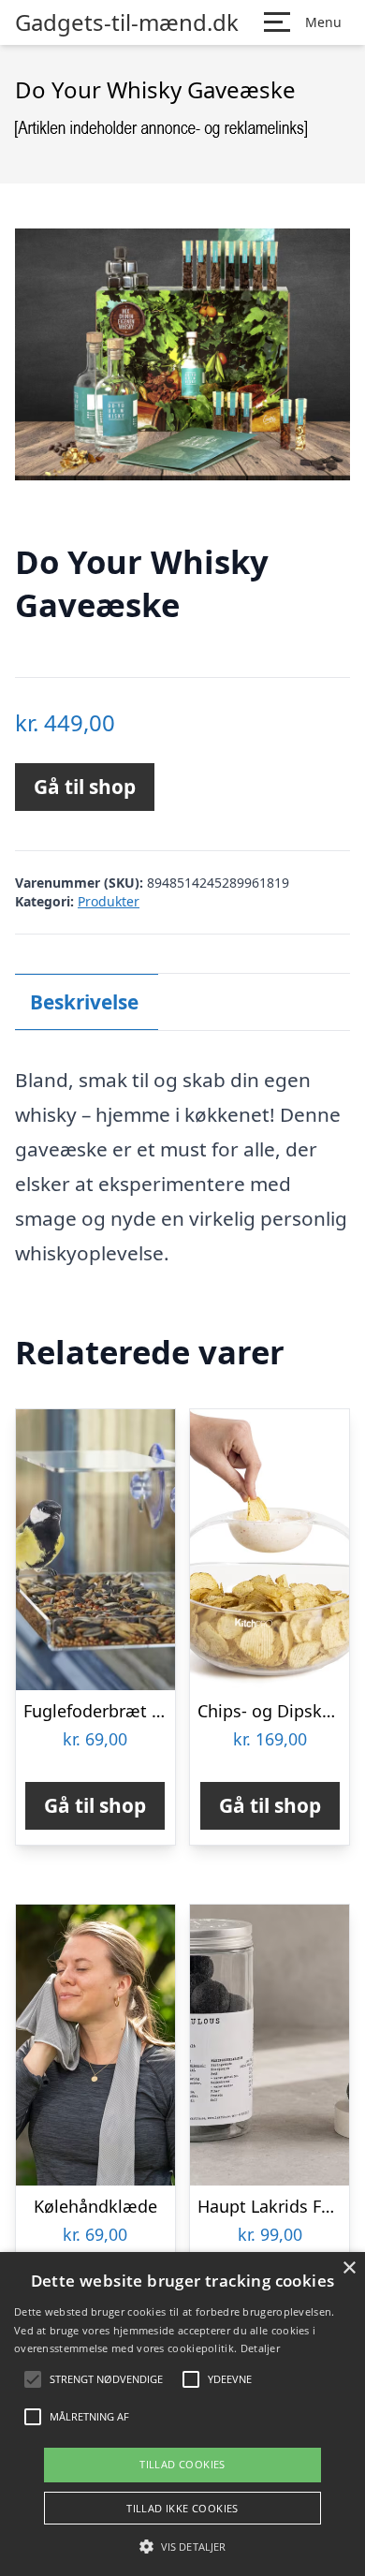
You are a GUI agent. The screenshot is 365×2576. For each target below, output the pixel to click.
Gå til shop (85, 787)
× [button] (349, 2268)
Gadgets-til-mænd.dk (127, 22)
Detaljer (260, 2348)
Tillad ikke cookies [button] (182, 2508)
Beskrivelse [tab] (84, 1002)
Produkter (109, 901)
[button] (182, 2546)
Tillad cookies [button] (182, 2464)
